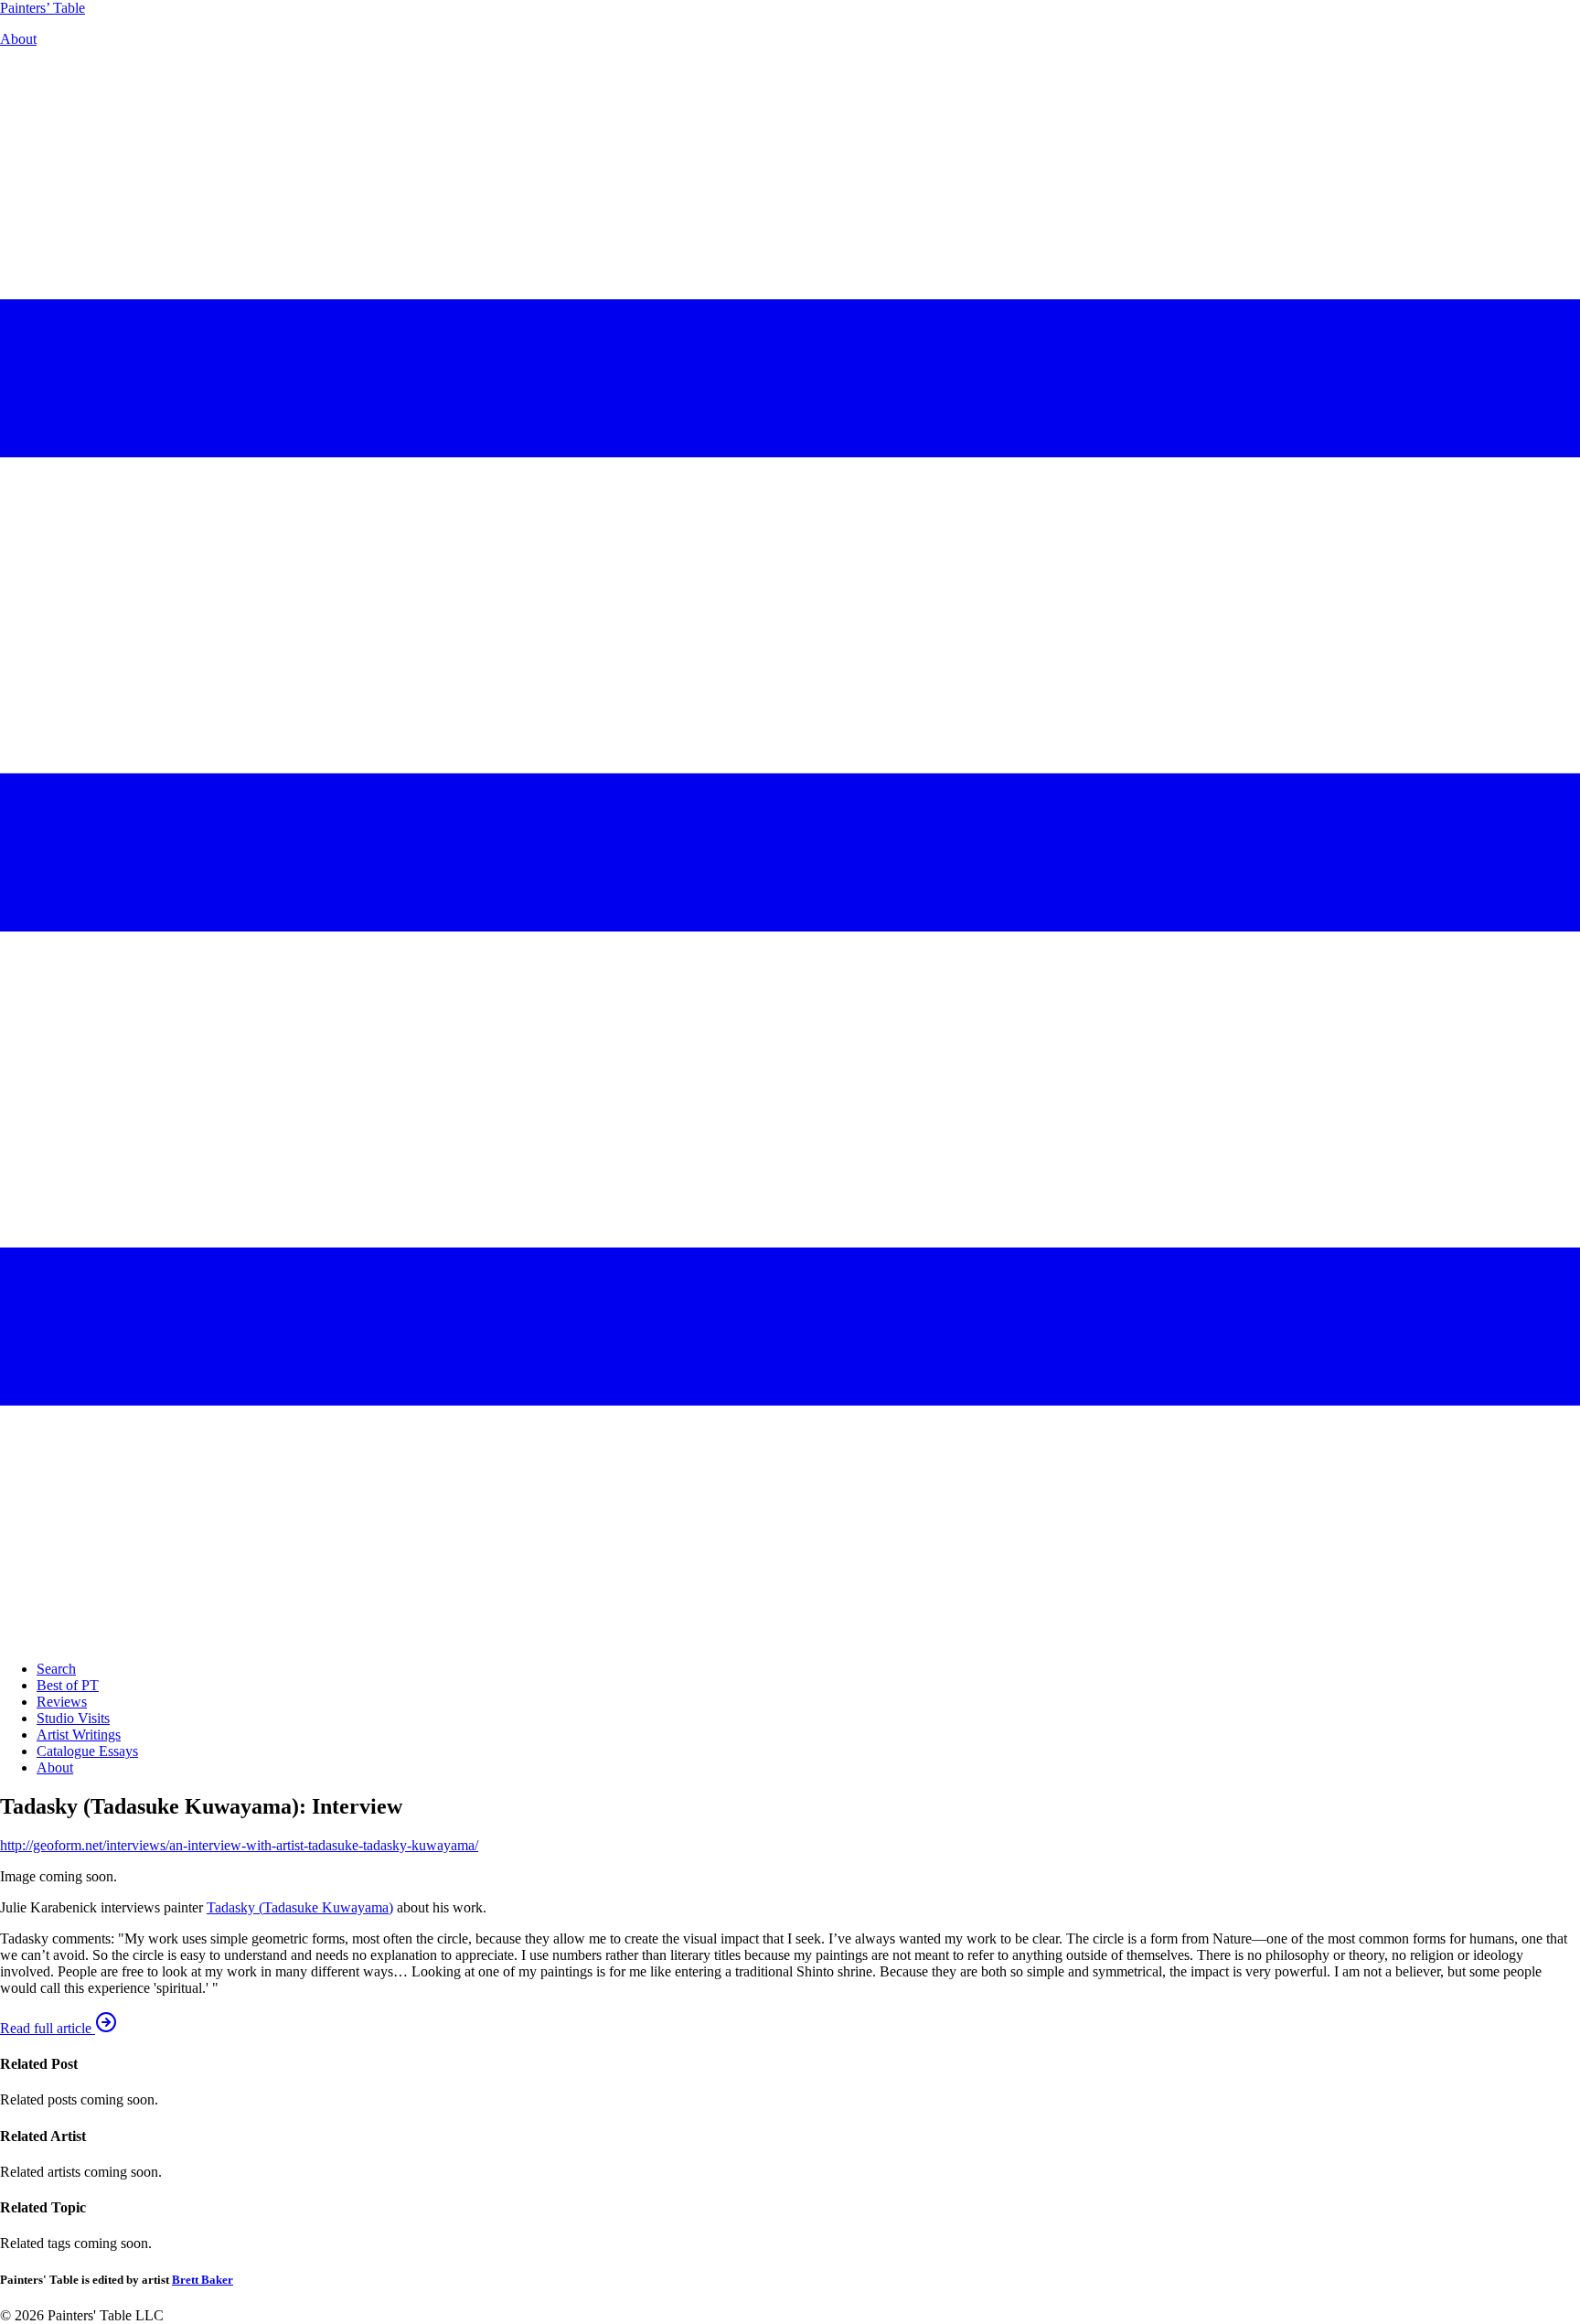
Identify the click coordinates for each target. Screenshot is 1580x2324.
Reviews (62, 1702)
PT (43, 8)
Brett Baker (203, 2280)
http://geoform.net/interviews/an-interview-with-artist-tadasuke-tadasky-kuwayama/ (239, 1845)
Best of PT (68, 1685)
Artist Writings (79, 1735)
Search (56, 1669)
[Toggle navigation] (790, 1638)
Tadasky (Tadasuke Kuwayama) (300, 1907)
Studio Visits (73, 1718)
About (18, 39)
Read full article (48, 2028)
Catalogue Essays (87, 1751)
